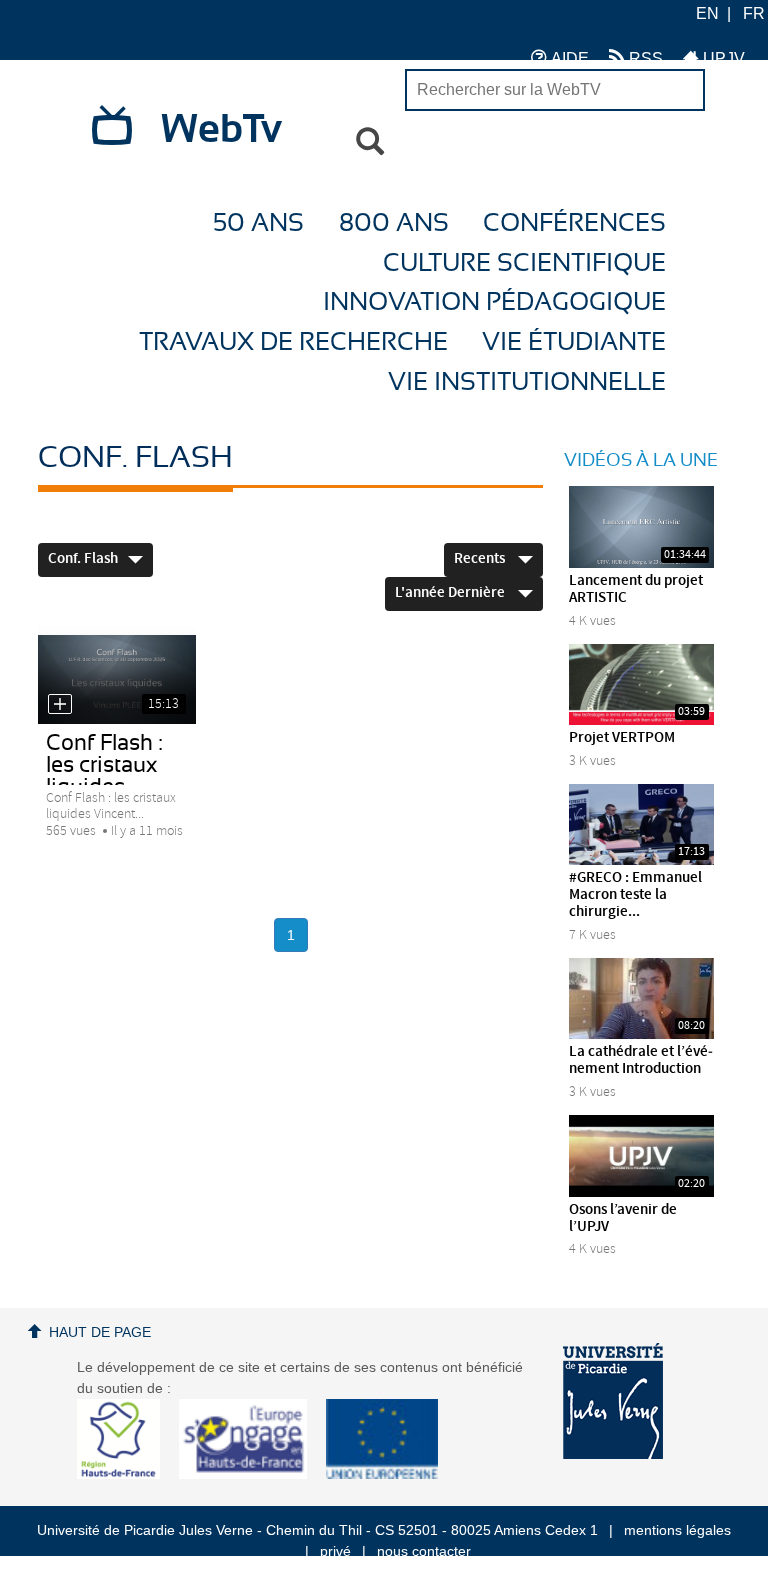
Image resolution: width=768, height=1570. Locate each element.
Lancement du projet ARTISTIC (636, 589)
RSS (644, 58)
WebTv (221, 130)
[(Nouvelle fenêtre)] (613, 1401)
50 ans (258, 223)
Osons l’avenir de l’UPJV (623, 1218)
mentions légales (677, 1530)
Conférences (574, 223)
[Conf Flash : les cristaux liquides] (117, 679)
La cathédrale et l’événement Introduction (641, 1060)
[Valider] (370, 142)
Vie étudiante (574, 342)
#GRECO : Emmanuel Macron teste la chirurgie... (635, 895)
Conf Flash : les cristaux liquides (104, 765)
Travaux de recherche (293, 342)
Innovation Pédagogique (494, 302)
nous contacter (424, 1551)
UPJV (722, 58)
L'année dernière (451, 593)
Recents (481, 559)
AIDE (568, 58)
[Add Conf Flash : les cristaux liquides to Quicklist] (60, 704)
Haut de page (100, 1332)
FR (754, 13)
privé (335, 1551)
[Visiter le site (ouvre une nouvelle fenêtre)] (126, 1474)
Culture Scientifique (524, 263)
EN (707, 13)
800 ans (394, 223)
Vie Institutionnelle (527, 382)
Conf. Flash (83, 559)
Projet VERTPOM (622, 738)
